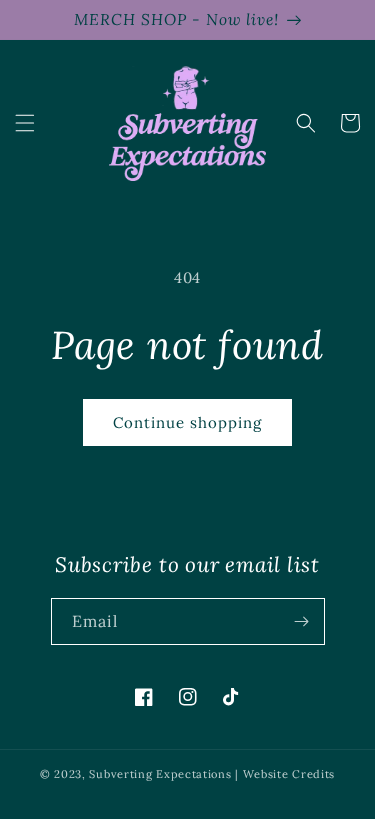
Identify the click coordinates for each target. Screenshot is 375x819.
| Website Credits (285, 774)
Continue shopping (187, 422)
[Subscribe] (302, 621)
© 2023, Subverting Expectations (137, 774)
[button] (25, 123)
